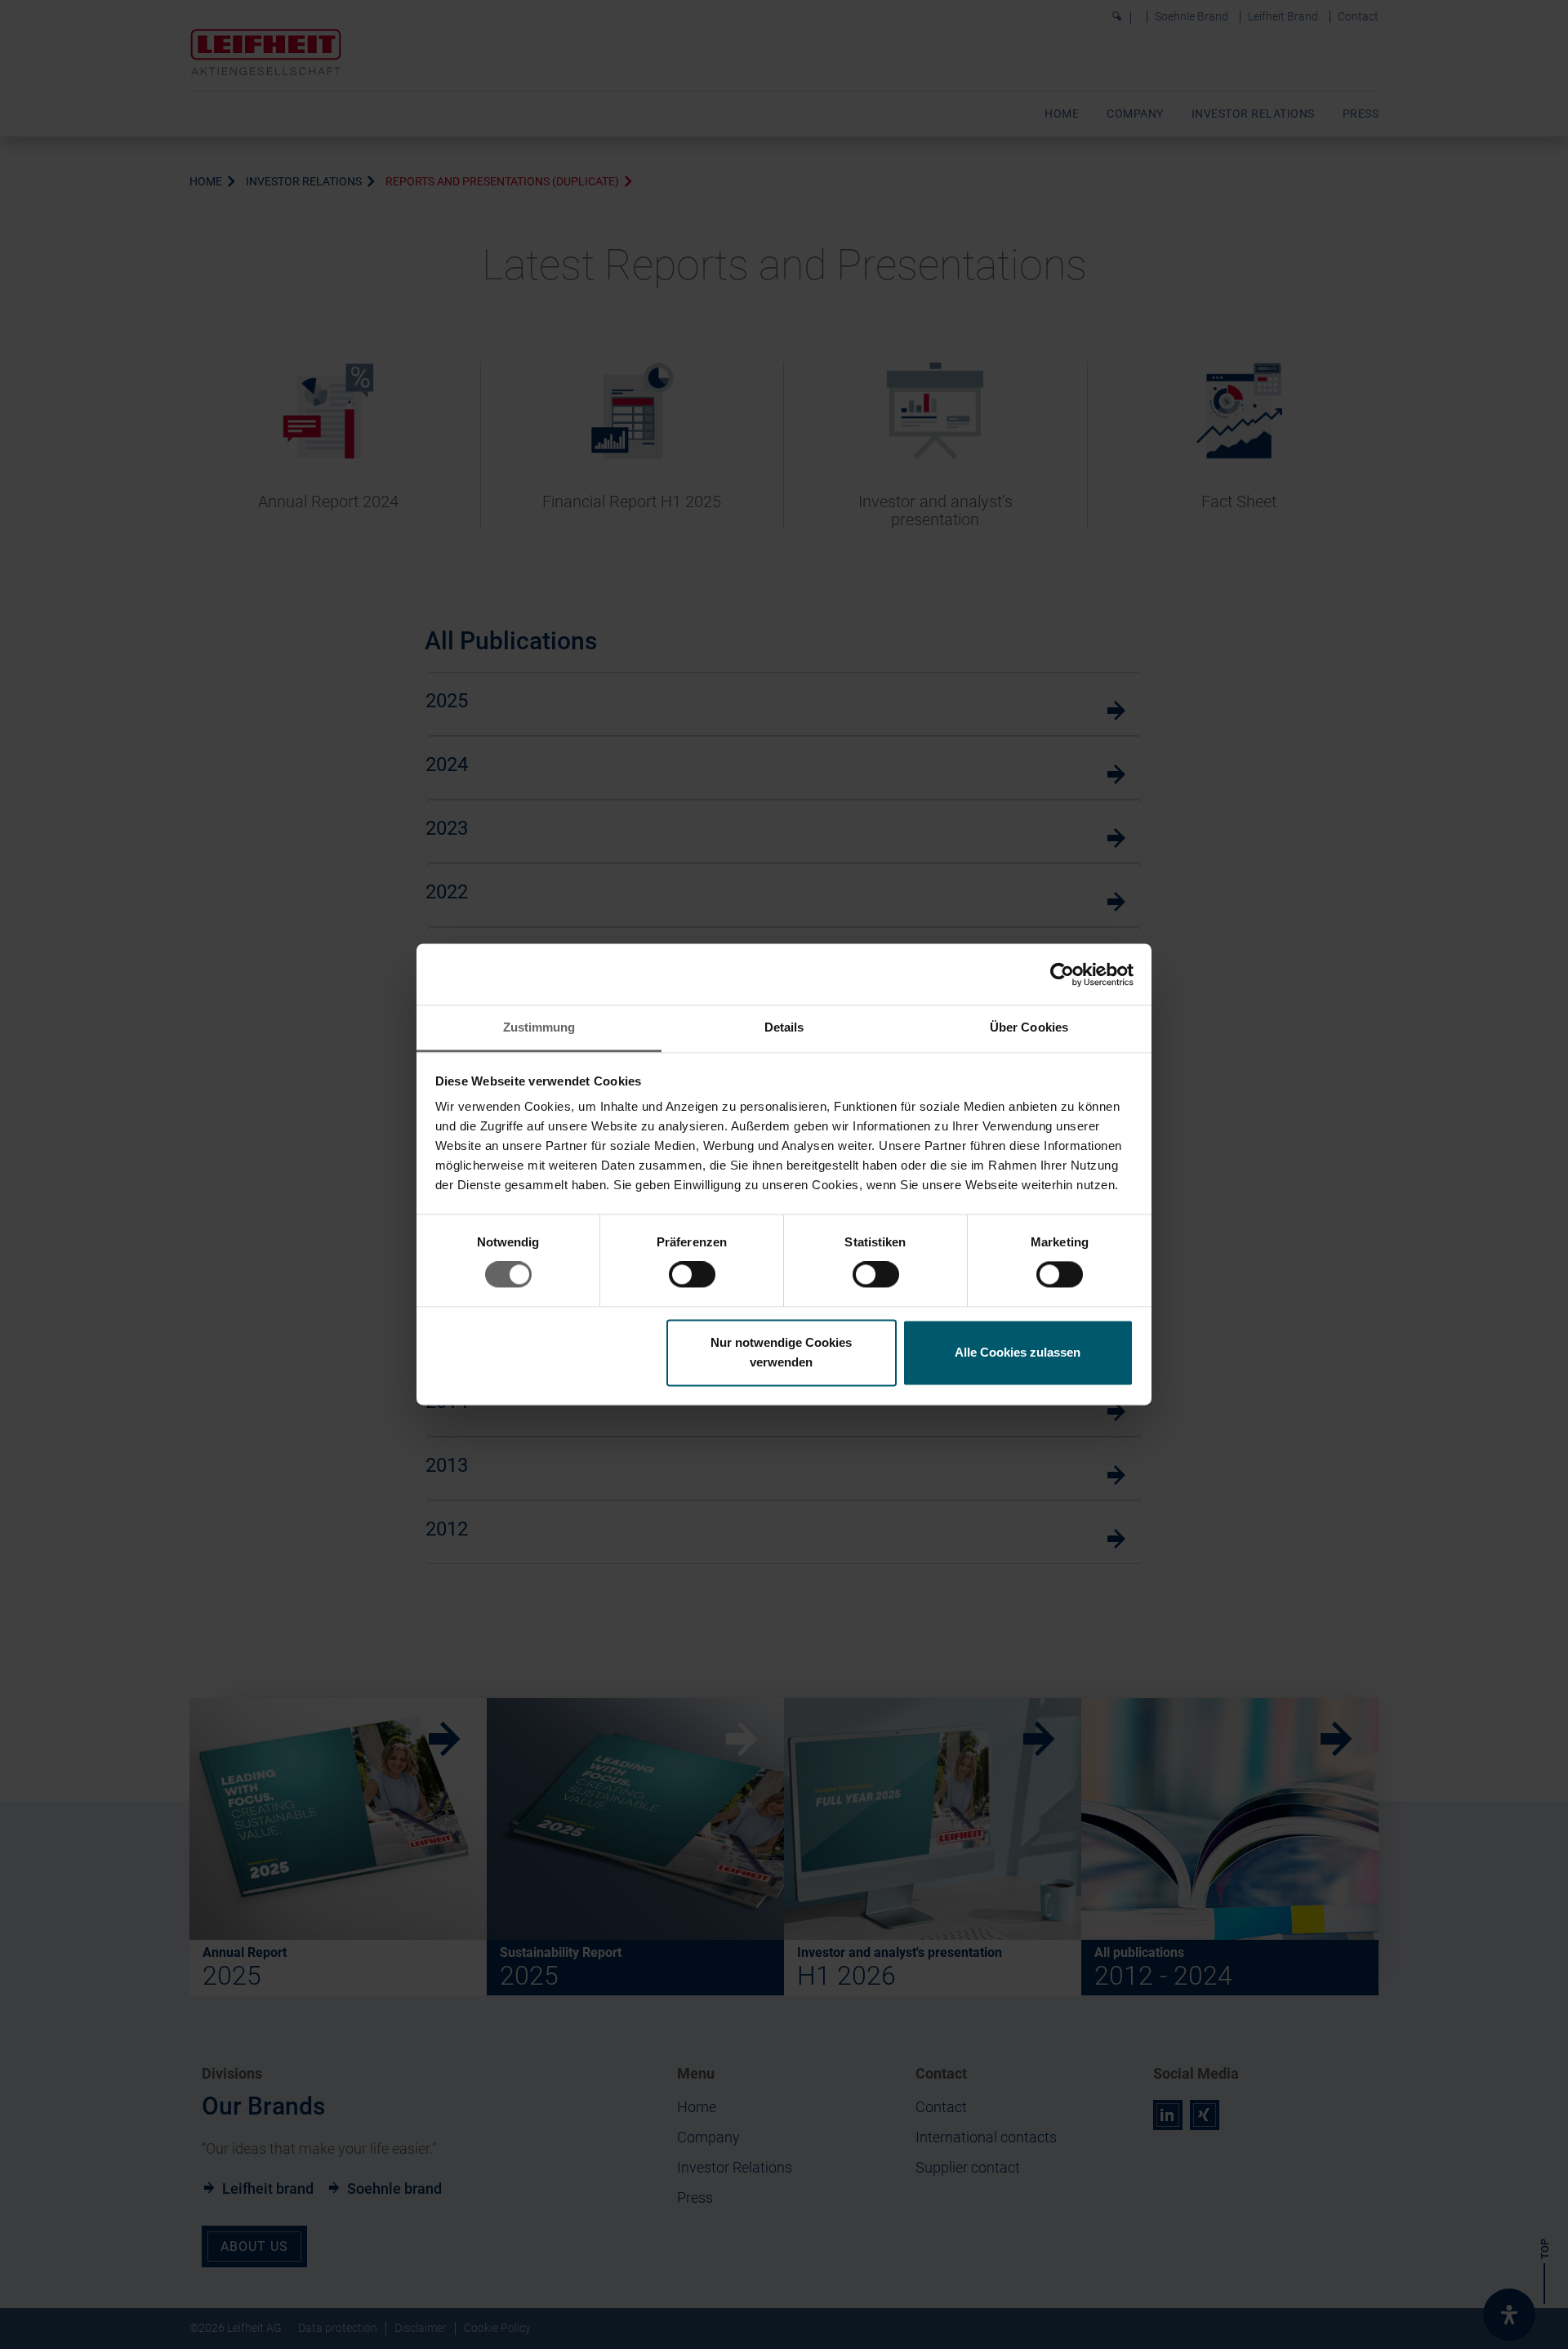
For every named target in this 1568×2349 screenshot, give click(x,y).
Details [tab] (784, 1027)
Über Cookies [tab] (1029, 1027)
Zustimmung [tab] (539, 1027)
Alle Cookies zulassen (1018, 1352)
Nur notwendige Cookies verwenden (781, 1352)
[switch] (692, 1275)
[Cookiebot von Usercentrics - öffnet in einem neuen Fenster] (1062, 974)
